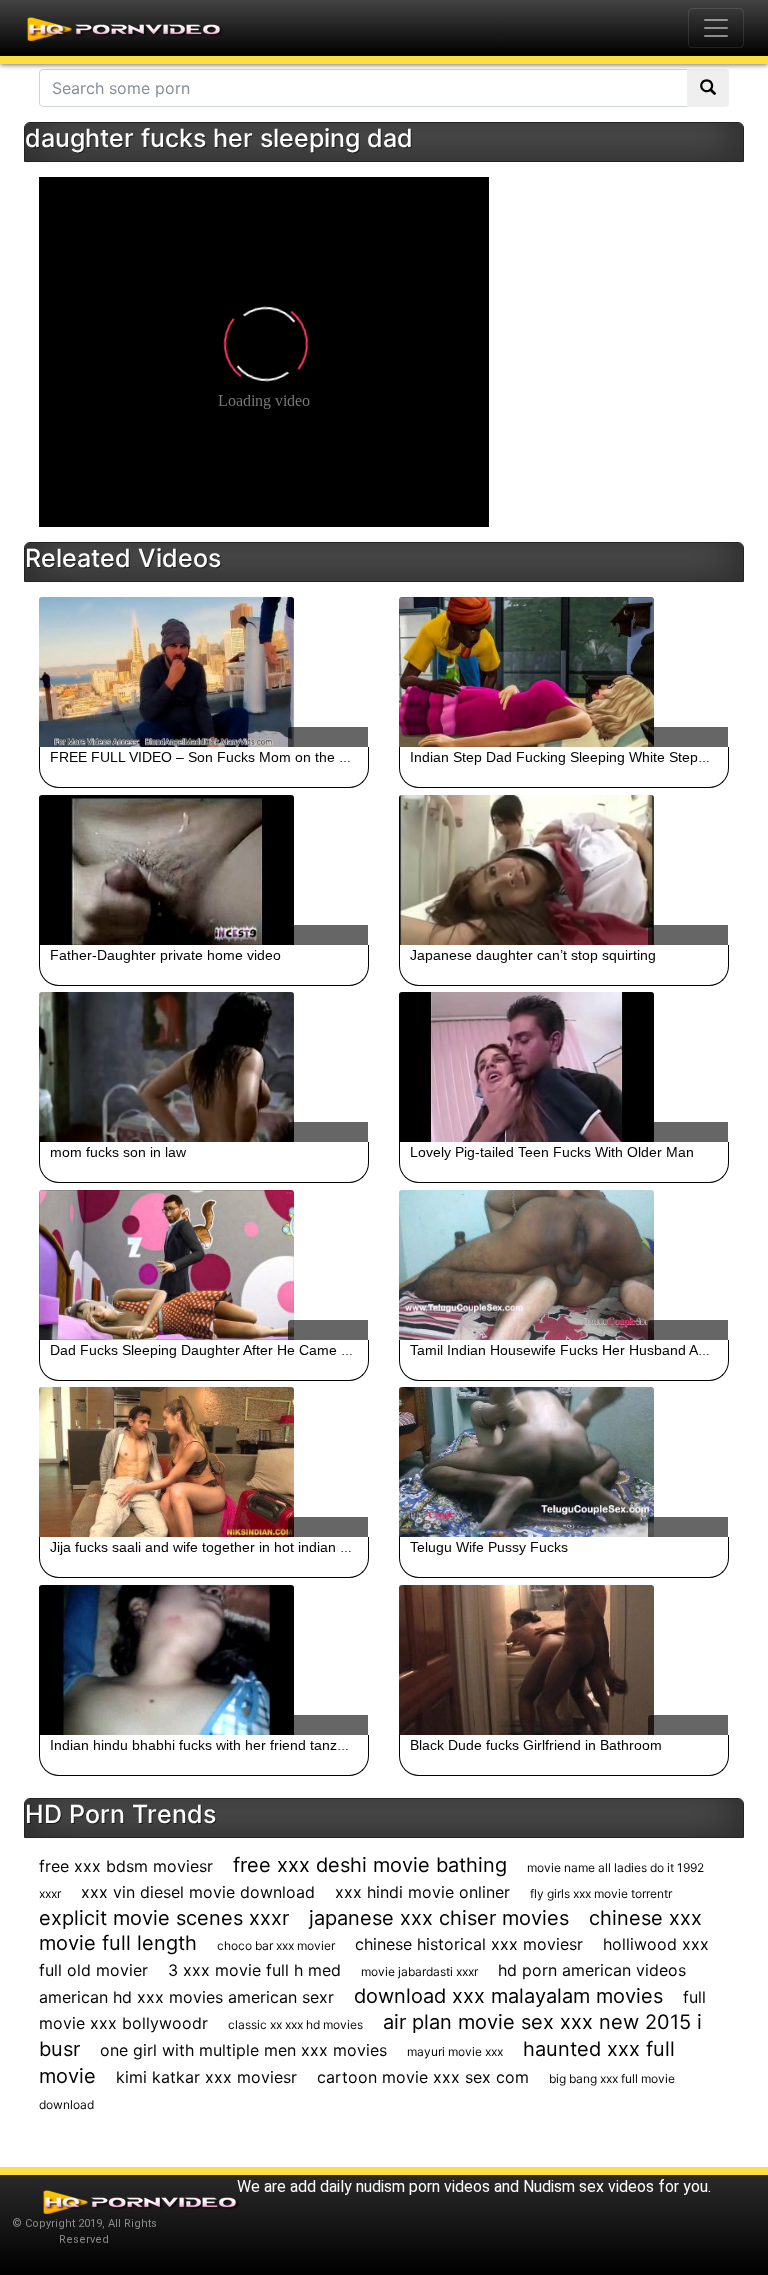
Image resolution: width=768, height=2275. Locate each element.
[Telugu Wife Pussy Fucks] (564, 1462)
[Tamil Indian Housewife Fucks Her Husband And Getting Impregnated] (564, 1265)
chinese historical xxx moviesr (469, 1944)
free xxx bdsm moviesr (126, 1866)
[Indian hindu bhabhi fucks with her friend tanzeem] (204, 1660)
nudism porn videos (423, 2186)
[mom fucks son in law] (204, 1067)
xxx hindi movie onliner (422, 1892)
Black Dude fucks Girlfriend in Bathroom (536, 1745)
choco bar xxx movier (276, 1945)
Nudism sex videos (588, 2186)
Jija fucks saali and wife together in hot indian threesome (229, 1547)
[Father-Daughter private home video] (204, 870)
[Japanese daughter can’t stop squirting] (564, 870)
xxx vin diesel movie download (198, 1892)
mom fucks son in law (118, 1152)
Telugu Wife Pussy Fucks (489, 1547)
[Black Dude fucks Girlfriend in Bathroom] (564, 1660)
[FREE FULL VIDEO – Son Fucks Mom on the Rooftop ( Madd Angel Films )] (204, 672)
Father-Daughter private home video (165, 955)
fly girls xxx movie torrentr (601, 1893)
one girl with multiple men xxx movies (243, 2050)
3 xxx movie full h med (254, 1970)
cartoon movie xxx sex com (423, 2077)
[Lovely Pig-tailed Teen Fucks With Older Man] (564, 1067)
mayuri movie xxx (455, 2051)
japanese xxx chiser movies (439, 1918)
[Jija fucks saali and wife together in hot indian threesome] (204, 1462)
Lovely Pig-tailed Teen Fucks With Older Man (552, 1152)
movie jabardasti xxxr (419, 1971)
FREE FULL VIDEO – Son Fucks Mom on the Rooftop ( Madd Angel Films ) (287, 757)
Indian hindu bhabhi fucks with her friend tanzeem (207, 1745)
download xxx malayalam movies (508, 1996)
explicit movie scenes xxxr (164, 1918)
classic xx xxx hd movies (295, 2024)
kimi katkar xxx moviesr (206, 2077)
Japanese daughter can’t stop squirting (533, 955)
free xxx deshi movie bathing (370, 1865)
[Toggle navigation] (716, 28)
